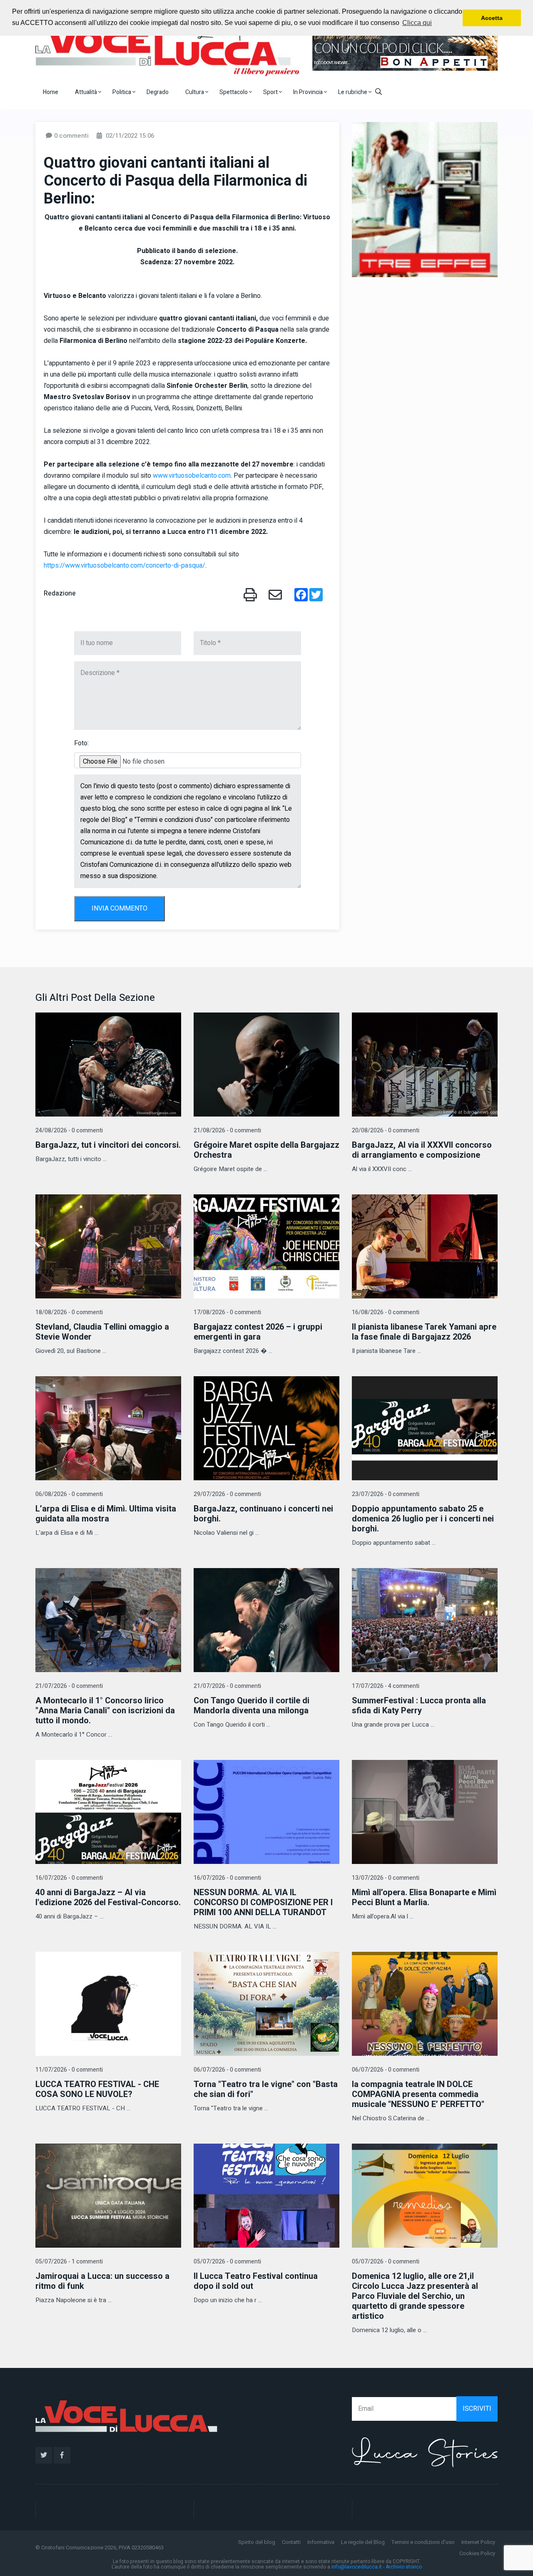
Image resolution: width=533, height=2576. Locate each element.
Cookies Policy (477, 2553)
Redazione (60, 593)
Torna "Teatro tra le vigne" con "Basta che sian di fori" (266, 2089)
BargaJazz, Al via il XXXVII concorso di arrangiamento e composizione (422, 1150)
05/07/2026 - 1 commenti (69, 2262)
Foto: (81, 743)
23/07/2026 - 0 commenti (386, 1494)
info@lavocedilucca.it (357, 2567)
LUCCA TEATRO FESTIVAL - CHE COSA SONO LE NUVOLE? (97, 2089)
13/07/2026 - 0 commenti (386, 1878)
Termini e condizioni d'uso (423, 2542)
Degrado (158, 92)
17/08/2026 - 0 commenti (227, 1312)
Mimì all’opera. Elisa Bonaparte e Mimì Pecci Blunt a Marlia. (424, 1897)
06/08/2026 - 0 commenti (69, 1494)
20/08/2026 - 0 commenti (386, 1130)
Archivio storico (404, 2567)
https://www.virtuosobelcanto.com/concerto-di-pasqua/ (125, 566)
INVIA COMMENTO (120, 908)
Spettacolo (234, 92)
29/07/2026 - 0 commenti (227, 1494)
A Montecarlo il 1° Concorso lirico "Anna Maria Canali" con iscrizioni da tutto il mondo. (105, 1711)
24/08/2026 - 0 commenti (69, 1130)
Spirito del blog (257, 2542)
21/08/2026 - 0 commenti (227, 1130)
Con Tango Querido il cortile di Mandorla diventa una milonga (252, 1706)
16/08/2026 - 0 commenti (386, 1312)
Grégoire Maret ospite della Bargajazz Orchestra (266, 1150)
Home (51, 92)
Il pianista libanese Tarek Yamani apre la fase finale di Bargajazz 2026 (424, 1332)
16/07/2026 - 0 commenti (69, 1878)
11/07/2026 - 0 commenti (69, 2070)
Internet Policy (478, 2542)
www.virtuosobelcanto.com (192, 476)
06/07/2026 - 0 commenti (227, 2070)
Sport (271, 92)
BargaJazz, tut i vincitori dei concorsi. (108, 1145)
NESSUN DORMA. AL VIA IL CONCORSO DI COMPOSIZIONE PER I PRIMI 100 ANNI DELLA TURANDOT (263, 1902)
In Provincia (309, 92)
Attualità (87, 92)
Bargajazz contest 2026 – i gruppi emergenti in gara (258, 1332)
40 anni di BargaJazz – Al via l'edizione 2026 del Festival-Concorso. (108, 1897)
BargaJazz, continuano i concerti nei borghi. (263, 1514)
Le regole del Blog (363, 2542)
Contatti (291, 2542)
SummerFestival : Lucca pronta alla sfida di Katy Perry (419, 1706)
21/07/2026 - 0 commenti (69, 1686)
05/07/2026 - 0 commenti (227, 2262)
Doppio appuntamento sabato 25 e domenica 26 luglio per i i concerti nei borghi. (423, 1519)
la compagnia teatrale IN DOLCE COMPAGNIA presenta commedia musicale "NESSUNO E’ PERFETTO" (418, 2094)
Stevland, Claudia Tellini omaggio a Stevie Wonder (102, 1332)
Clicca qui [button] (417, 23)
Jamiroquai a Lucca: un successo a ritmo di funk (102, 2281)
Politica (122, 92)
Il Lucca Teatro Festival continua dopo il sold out (256, 2281)
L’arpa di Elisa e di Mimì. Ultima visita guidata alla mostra (106, 1514)
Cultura (195, 92)
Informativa (321, 2542)
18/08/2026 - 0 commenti (69, 1312)
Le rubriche (353, 92)
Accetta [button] (492, 18)
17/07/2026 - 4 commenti (386, 1686)
